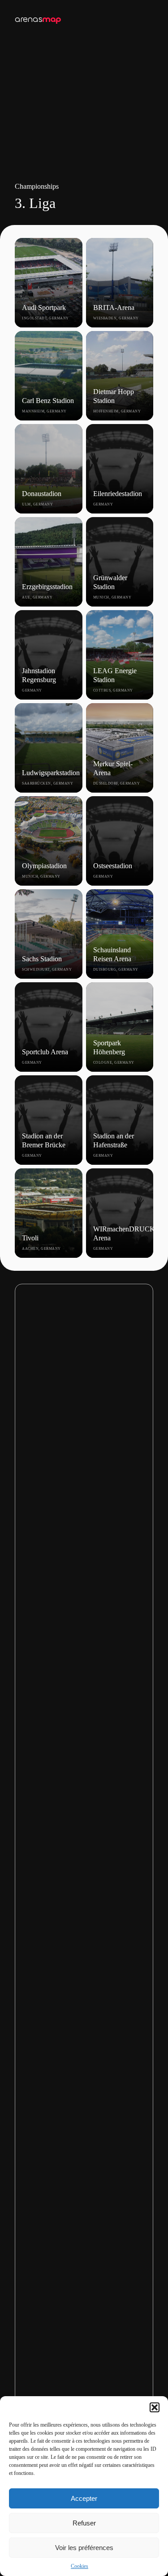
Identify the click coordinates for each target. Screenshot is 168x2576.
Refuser (84, 2523)
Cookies (80, 2566)
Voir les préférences (84, 2548)
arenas (38, 19)
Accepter (84, 2498)
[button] (155, 2407)
